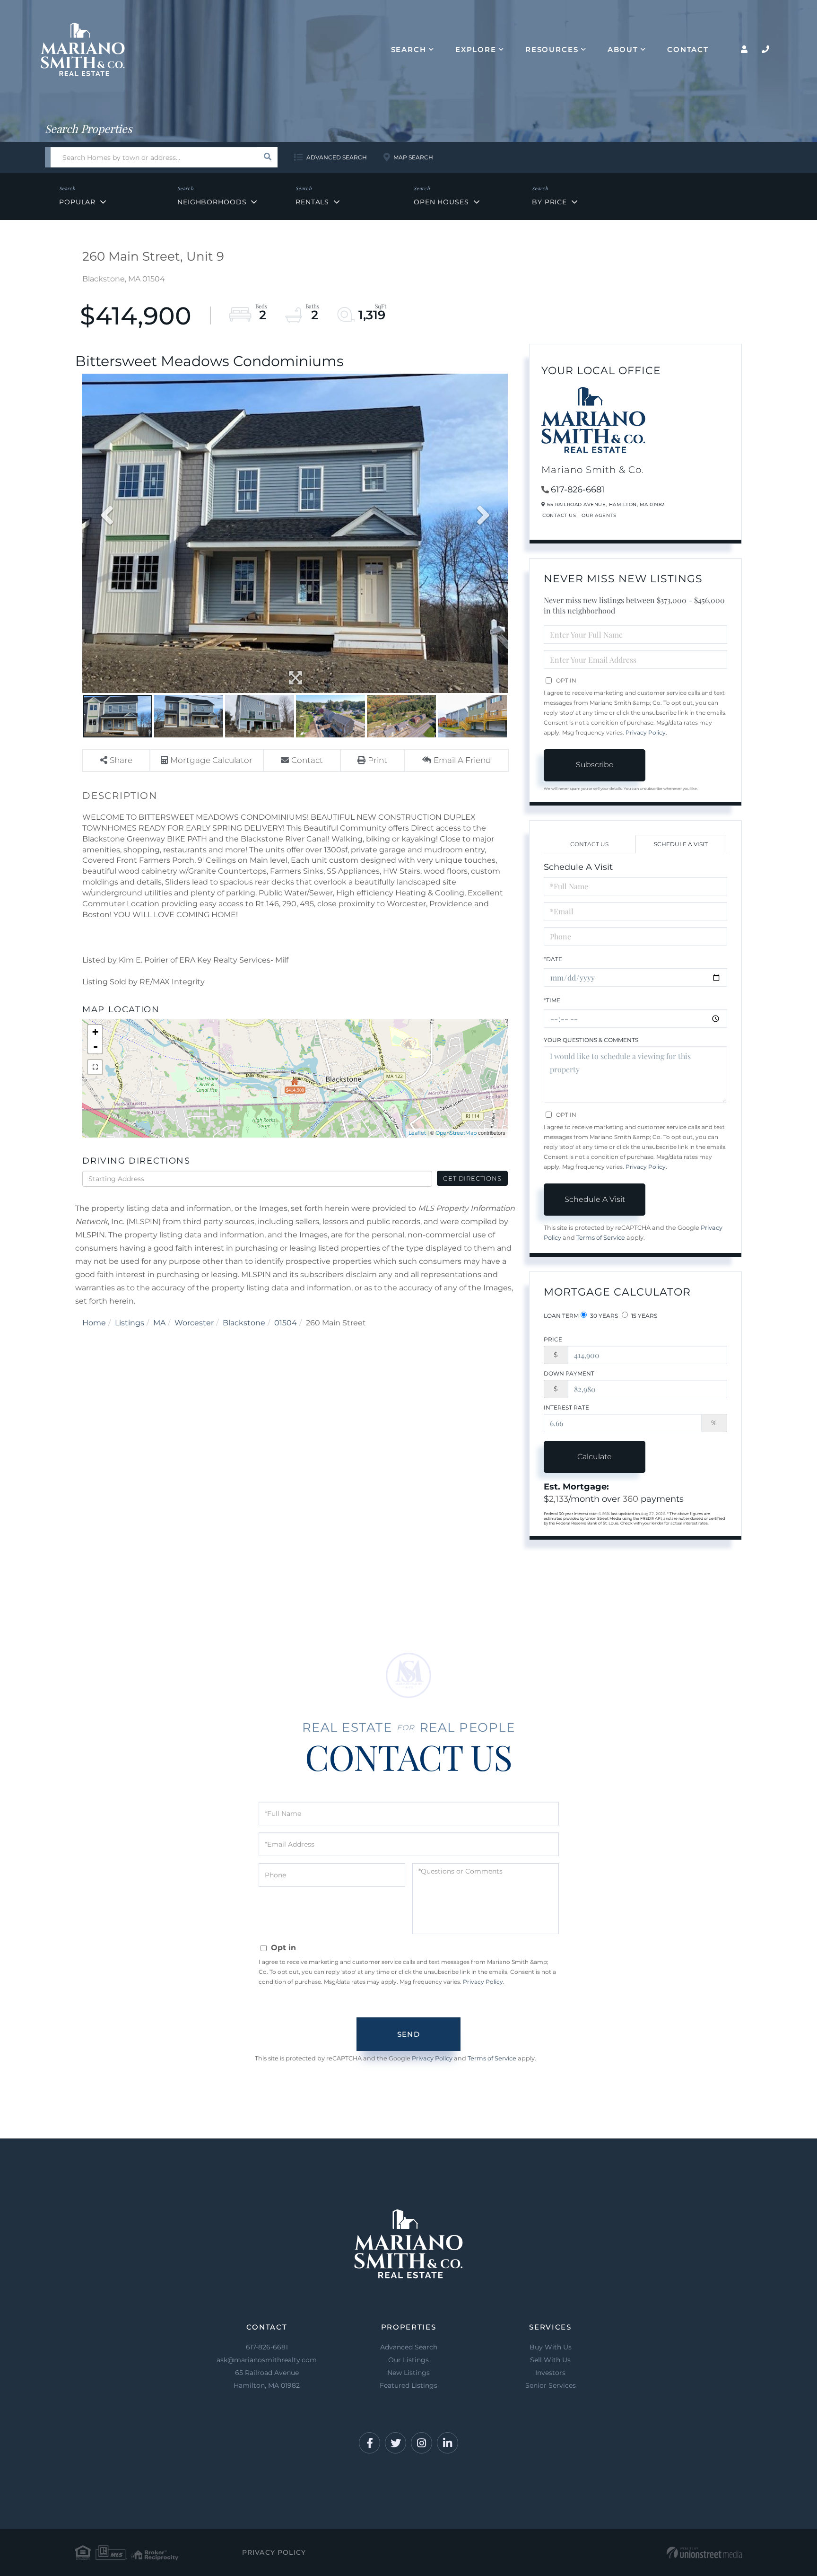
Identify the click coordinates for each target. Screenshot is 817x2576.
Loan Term (561, 1316)
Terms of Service (601, 1238)
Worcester (194, 1323)
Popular (77, 202)
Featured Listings (408, 2385)
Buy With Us (551, 2347)
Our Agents (599, 515)
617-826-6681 (578, 490)
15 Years (643, 1316)
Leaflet (417, 1133)
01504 (286, 1323)
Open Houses (441, 202)
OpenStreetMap (456, 1133)
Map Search (413, 157)
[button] (267, 157)
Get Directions (472, 1178)
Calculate (595, 1457)
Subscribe (595, 765)
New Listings (408, 2373)
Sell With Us (550, 2360)
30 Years (603, 1316)
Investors (550, 2373)
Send (408, 2034)
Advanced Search (337, 157)
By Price (549, 202)
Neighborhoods (212, 202)
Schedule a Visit (681, 844)
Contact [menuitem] (688, 49)
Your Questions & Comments (591, 1040)
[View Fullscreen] (95, 1067)
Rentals (312, 202)
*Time (552, 1000)
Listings (130, 1323)
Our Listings (408, 2360)
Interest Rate (566, 1407)
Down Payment (569, 1373)
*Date (553, 959)
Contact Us (559, 515)
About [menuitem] (623, 49)
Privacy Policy (646, 732)
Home (94, 1323)
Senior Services (551, 2385)
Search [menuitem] (409, 49)
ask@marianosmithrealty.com (267, 2360)
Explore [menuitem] (476, 49)
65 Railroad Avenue (267, 2379)
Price (553, 1339)
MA (159, 1323)
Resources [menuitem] (552, 49)
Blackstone (244, 1323)
